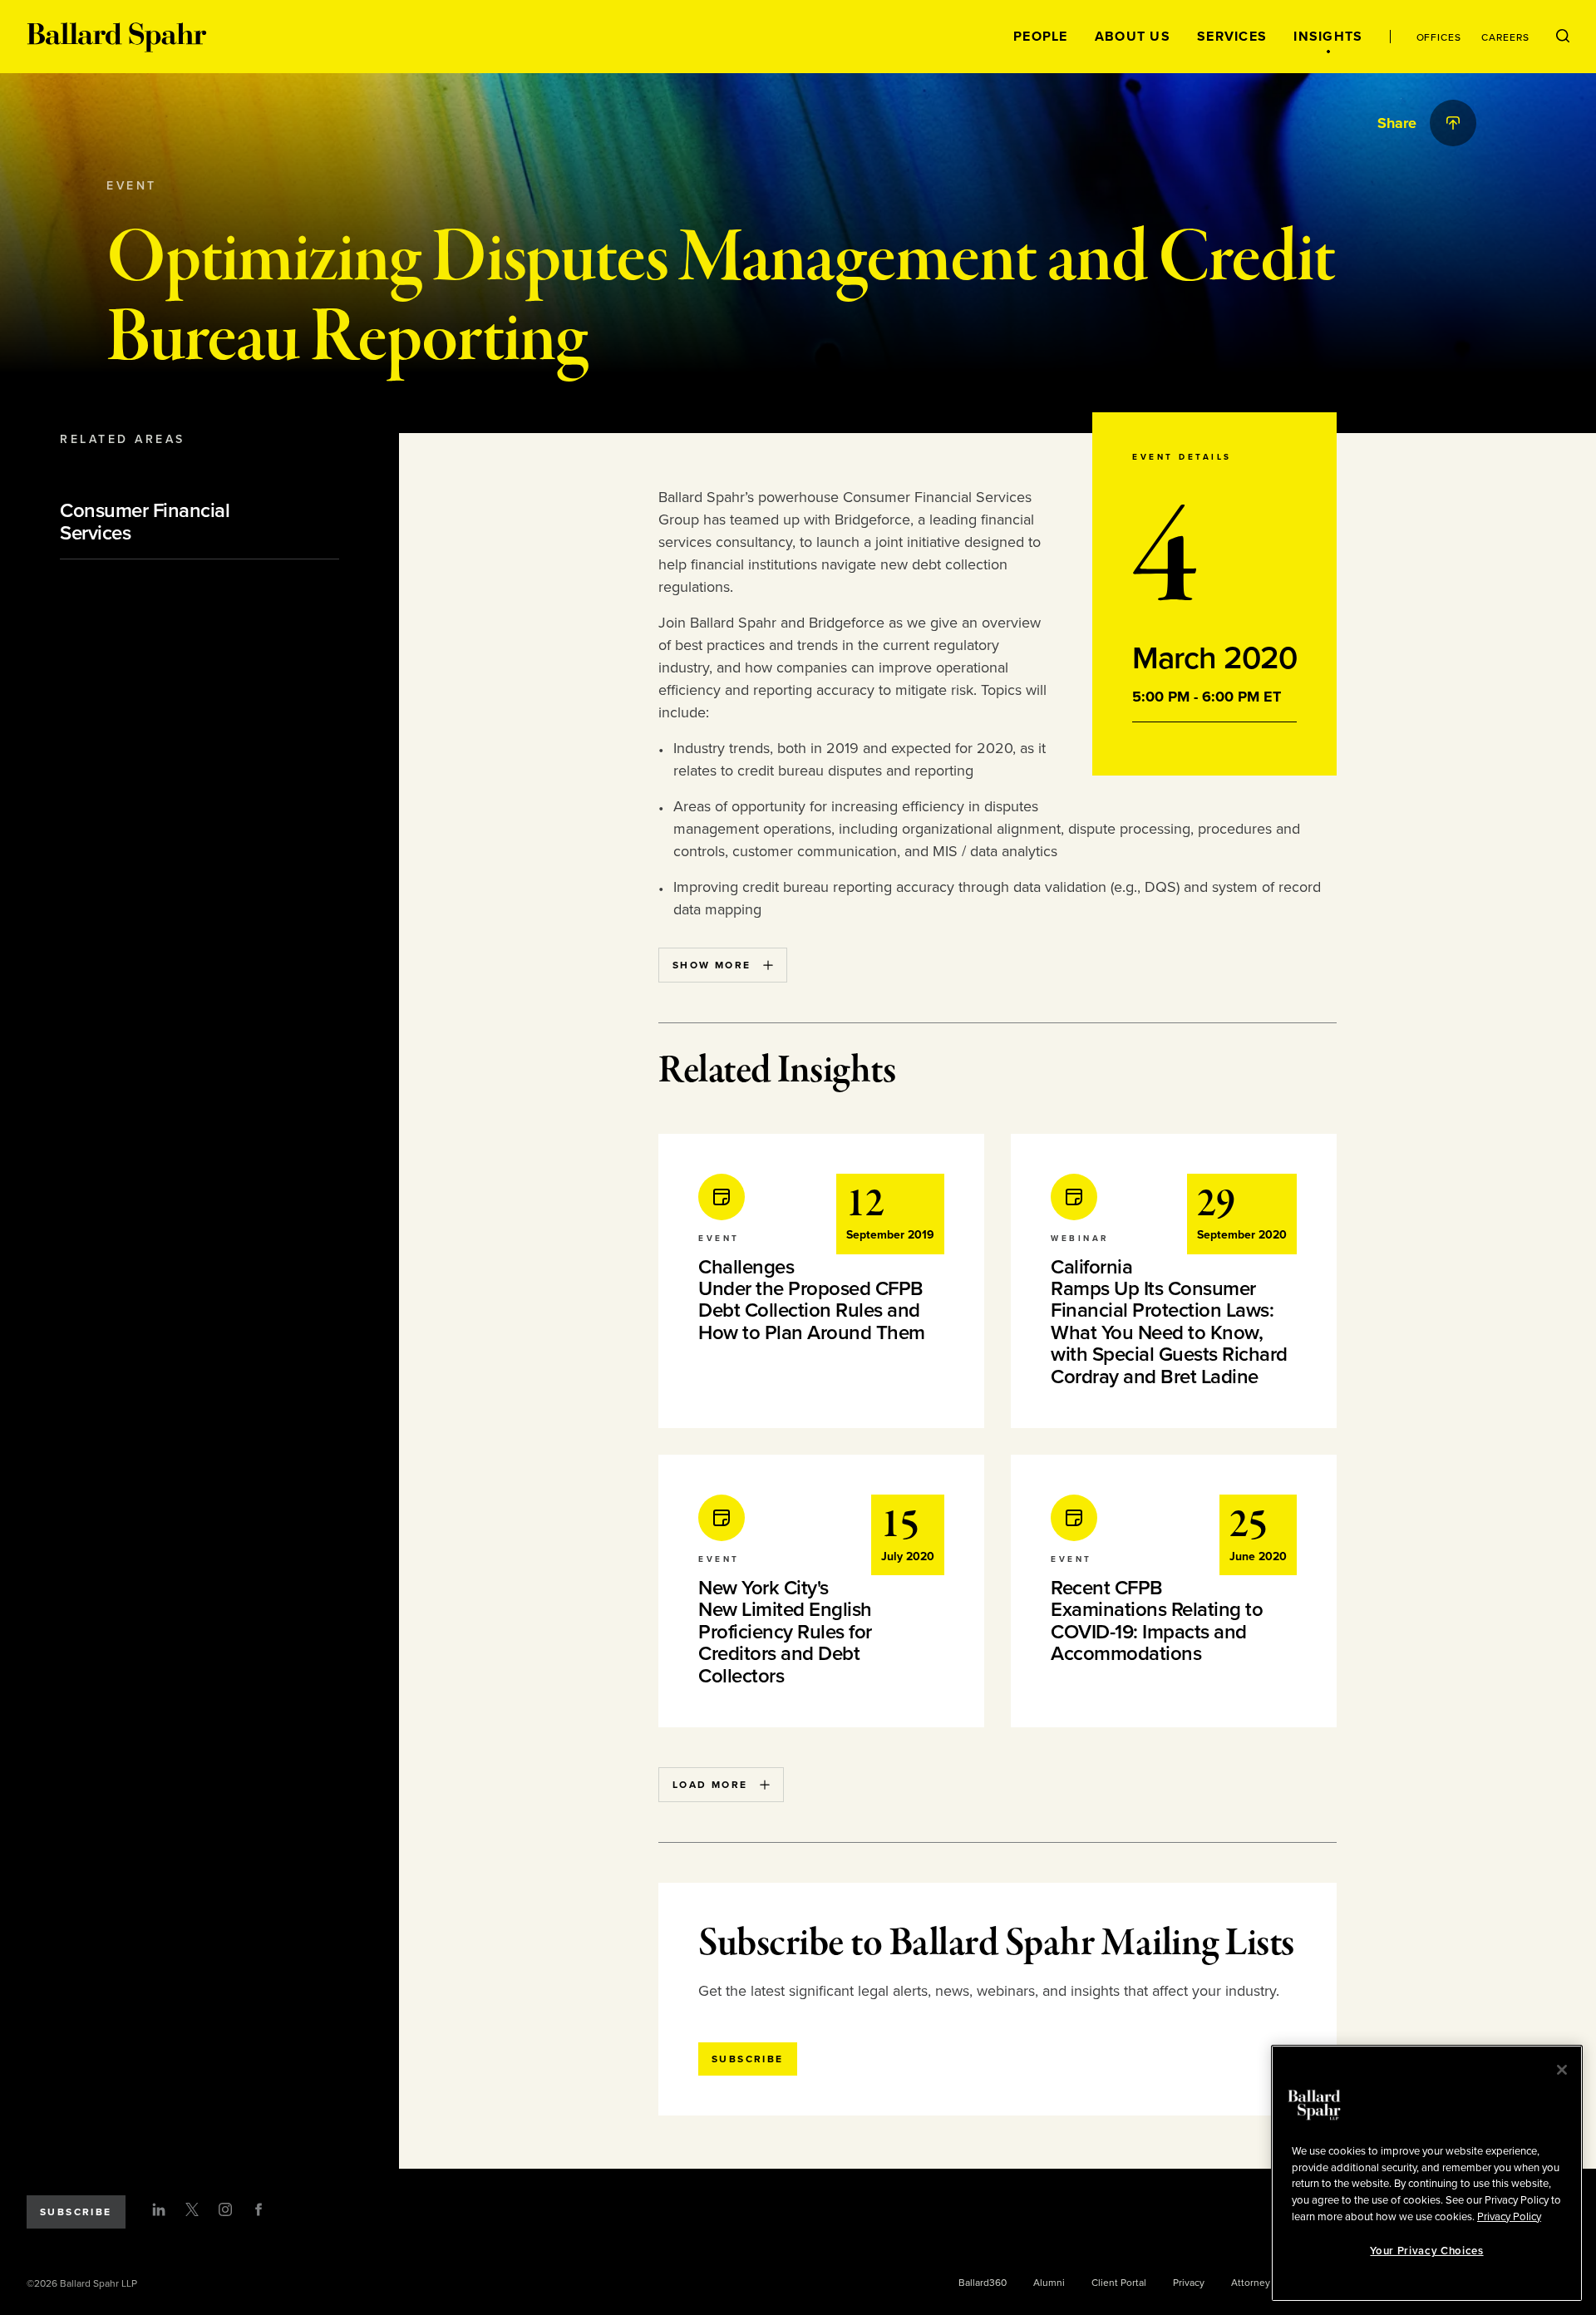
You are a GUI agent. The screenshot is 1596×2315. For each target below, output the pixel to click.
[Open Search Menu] (1563, 37)
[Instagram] (225, 2209)
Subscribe (76, 2212)
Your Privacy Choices (1426, 2251)
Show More (712, 965)
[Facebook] (259, 2209)
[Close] (1562, 2070)
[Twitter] (192, 2209)
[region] (1427, 2173)
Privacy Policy (1509, 2216)
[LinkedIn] (159, 2209)
